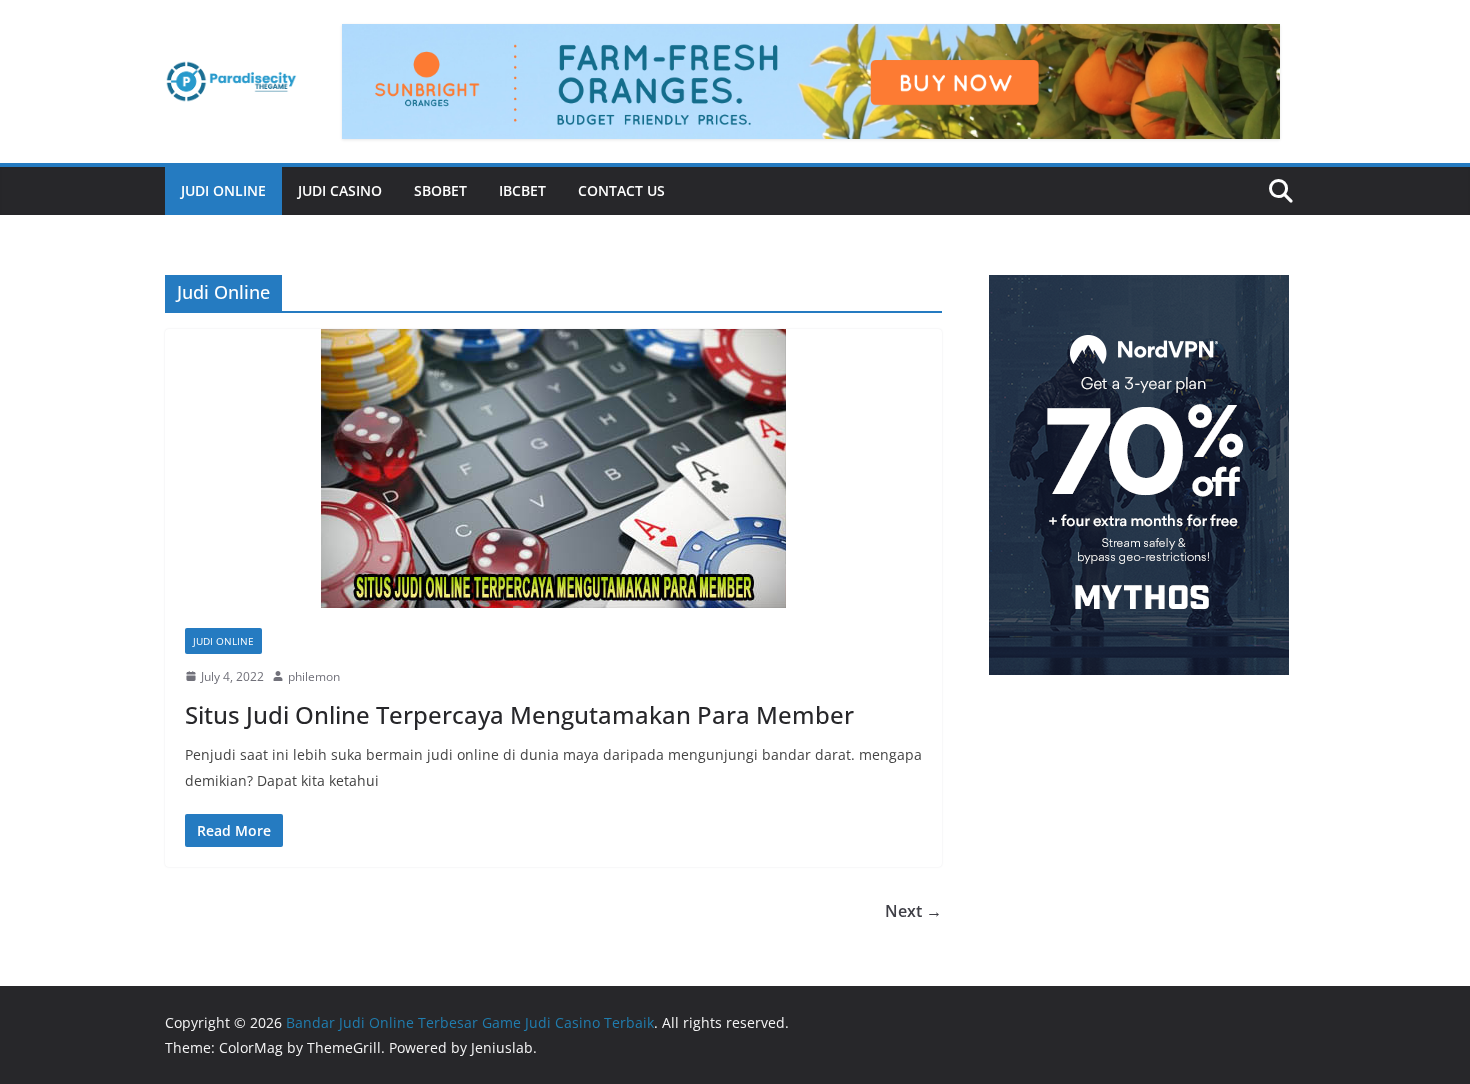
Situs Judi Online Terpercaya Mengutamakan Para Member (519, 714)
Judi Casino (340, 190)
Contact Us (621, 190)
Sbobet (440, 190)
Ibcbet (522, 190)
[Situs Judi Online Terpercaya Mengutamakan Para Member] (553, 468)
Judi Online (223, 190)
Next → (913, 911)
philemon (314, 676)
